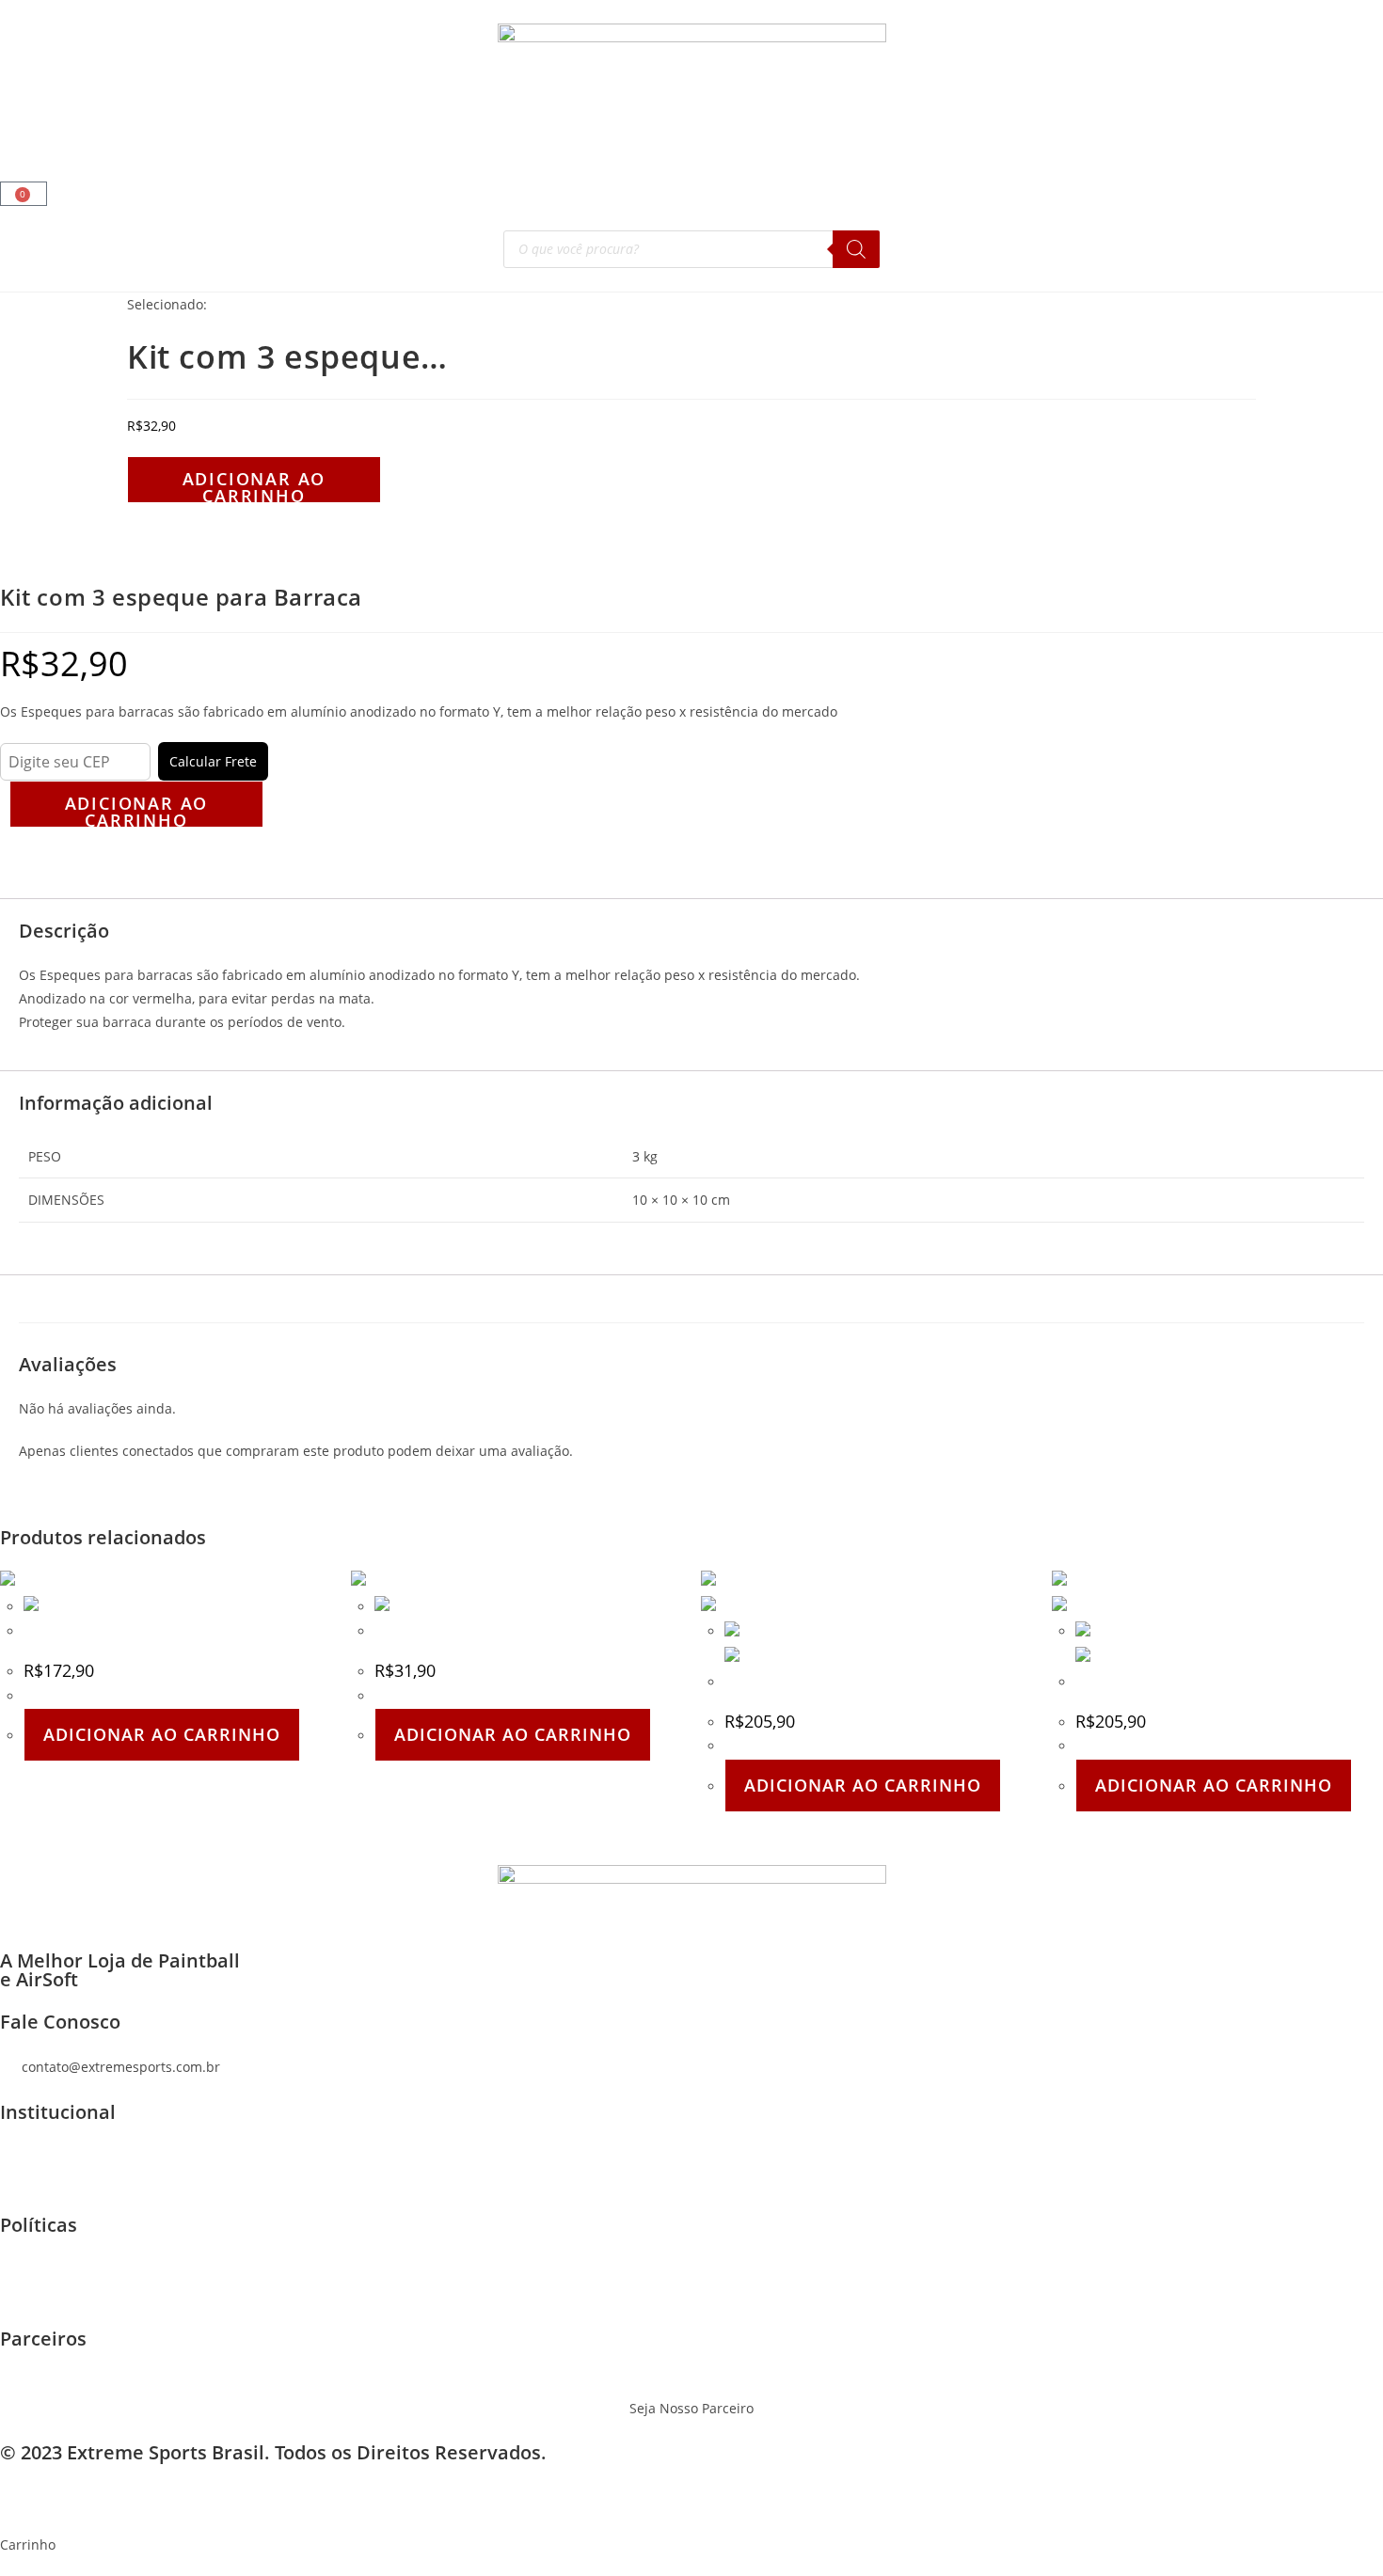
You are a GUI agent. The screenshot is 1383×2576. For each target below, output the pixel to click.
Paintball (126, 131)
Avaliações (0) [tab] (58, 886)
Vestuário (339, 131)
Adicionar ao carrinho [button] (162, 1734)
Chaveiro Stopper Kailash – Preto (481, 1631)
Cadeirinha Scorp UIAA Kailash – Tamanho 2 (863, 1682)
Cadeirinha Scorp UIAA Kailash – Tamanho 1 (1214, 1682)
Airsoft (40, 131)
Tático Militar (231, 131)
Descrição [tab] (47, 863)
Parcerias (575, 131)
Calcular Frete (213, 761)
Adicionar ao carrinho (254, 485)
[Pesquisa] (856, 249)
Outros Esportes (457, 131)
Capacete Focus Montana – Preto (129, 1631)
